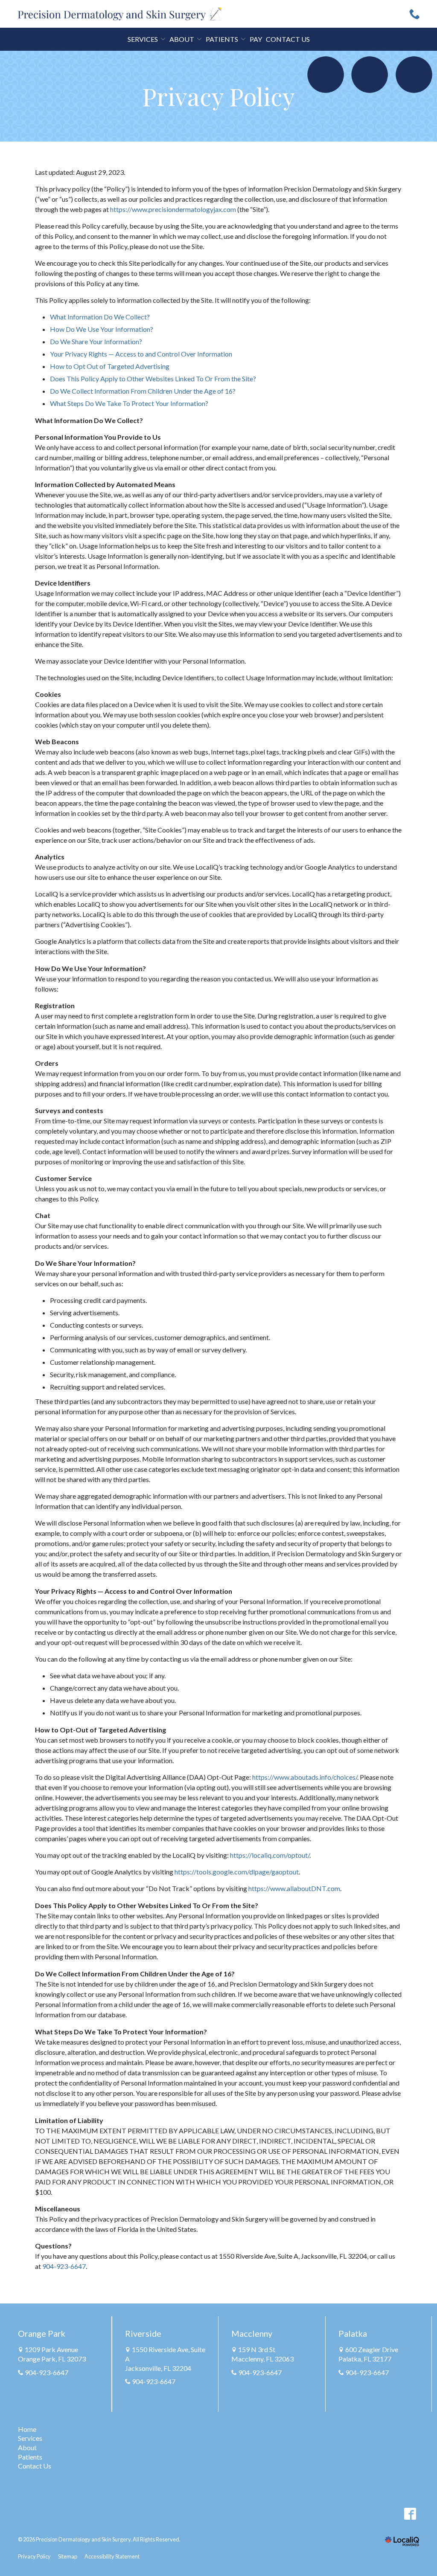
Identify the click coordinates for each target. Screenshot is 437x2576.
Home (27, 2429)
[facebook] (410, 2514)
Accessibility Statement (112, 2556)
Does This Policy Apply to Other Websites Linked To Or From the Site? (153, 379)
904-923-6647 (64, 2266)
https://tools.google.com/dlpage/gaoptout (237, 1872)
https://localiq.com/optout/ (270, 1855)
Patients (30, 2457)
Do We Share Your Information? (96, 341)
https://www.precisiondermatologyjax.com (173, 209)
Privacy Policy (219, 96)
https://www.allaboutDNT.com (294, 1888)
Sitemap (68, 2556)
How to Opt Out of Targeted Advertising (110, 366)
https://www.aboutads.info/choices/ (305, 1777)
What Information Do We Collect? (100, 317)
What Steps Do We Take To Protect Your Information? (129, 403)
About (27, 2447)
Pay (256, 39)
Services (143, 39)
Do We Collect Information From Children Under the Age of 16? (143, 391)
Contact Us (288, 39)
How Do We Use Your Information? (102, 329)
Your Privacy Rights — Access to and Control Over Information (141, 354)
